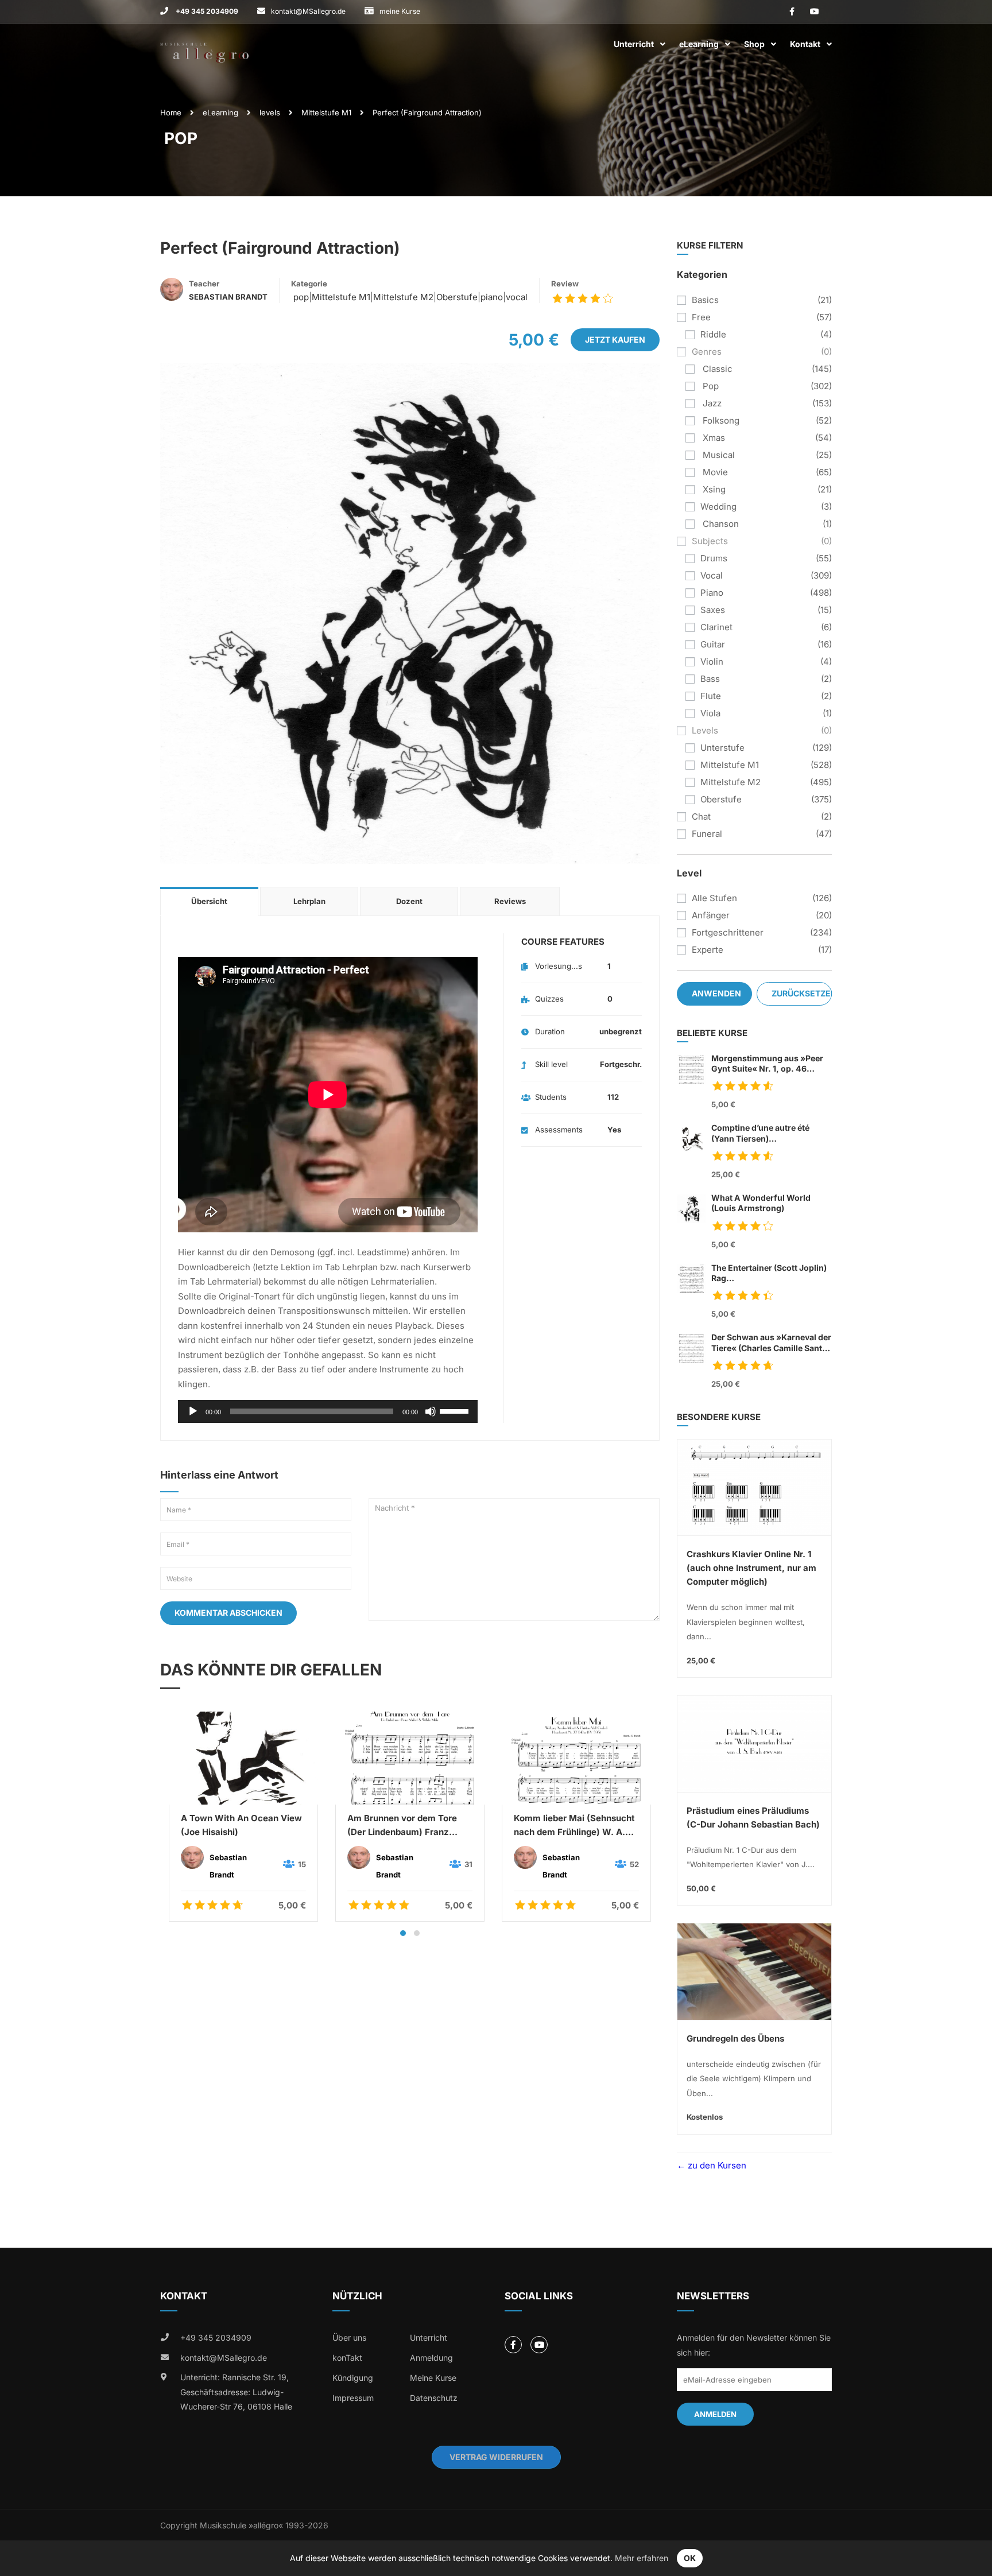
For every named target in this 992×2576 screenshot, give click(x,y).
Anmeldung (431, 2358)
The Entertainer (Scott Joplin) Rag (769, 1273)
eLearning (699, 44)
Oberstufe (457, 297)
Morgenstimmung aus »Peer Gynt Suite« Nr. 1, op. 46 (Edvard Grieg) (767, 1064)
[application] (328, 1411)
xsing (713, 489)
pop (300, 297)
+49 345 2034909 (206, 11)
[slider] (456, 1410)
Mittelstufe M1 (326, 112)
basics (705, 300)
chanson (720, 524)
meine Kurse (400, 11)
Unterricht (634, 44)
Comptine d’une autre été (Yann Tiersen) (760, 1133)
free (701, 317)
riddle (713, 334)
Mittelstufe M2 (403, 297)
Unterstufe (722, 748)
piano (492, 297)
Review (565, 284)
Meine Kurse (433, 2378)
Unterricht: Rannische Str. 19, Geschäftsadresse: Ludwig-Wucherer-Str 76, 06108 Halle (236, 2392)
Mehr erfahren (642, 2558)
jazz (711, 403)
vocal (517, 297)
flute (711, 696)
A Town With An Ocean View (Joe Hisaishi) (241, 1825)
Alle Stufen (714, 898)
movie (714, 472)
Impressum (353, 2398)
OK (690, 2558)
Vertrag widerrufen (496, 2457)
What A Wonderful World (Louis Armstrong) (761, 1203)
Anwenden (716, 993)
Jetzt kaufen (615, 340)
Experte (708, 950)
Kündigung (353, 2378)
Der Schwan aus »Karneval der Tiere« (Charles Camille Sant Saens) (771, 1343)
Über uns (349, 2338)
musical (718, 455)
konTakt (347, 2358)
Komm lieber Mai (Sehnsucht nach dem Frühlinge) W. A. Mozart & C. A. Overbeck (574, 1826)
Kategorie (309, 284)
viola (710, 713)
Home (171, 112)
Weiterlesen (243, 1758)
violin (712, 662)
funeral (707, 834)
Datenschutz (434, 2398)
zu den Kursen (716, 2165)
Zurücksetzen (802, 993)
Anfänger (711, 915)
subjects (710, 541)
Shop (754, 44)
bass (710, 679)
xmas (713, 438)
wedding (718, 507)
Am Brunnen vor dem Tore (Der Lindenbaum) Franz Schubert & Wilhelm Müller (403, 1826)
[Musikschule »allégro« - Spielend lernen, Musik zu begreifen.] (204, 44)
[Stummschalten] (431, 1411)
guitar (713, 644)
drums (714, 558)
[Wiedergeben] (193, 1411)
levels (270, 112)
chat (701, 816)
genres (707, 352)
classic (716, 369)
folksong (720, 420)
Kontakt (805, 44)
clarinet (716, 627)
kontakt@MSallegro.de (308, 11)
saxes (713, 610)
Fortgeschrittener (728, 932)
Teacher (204, 284)
